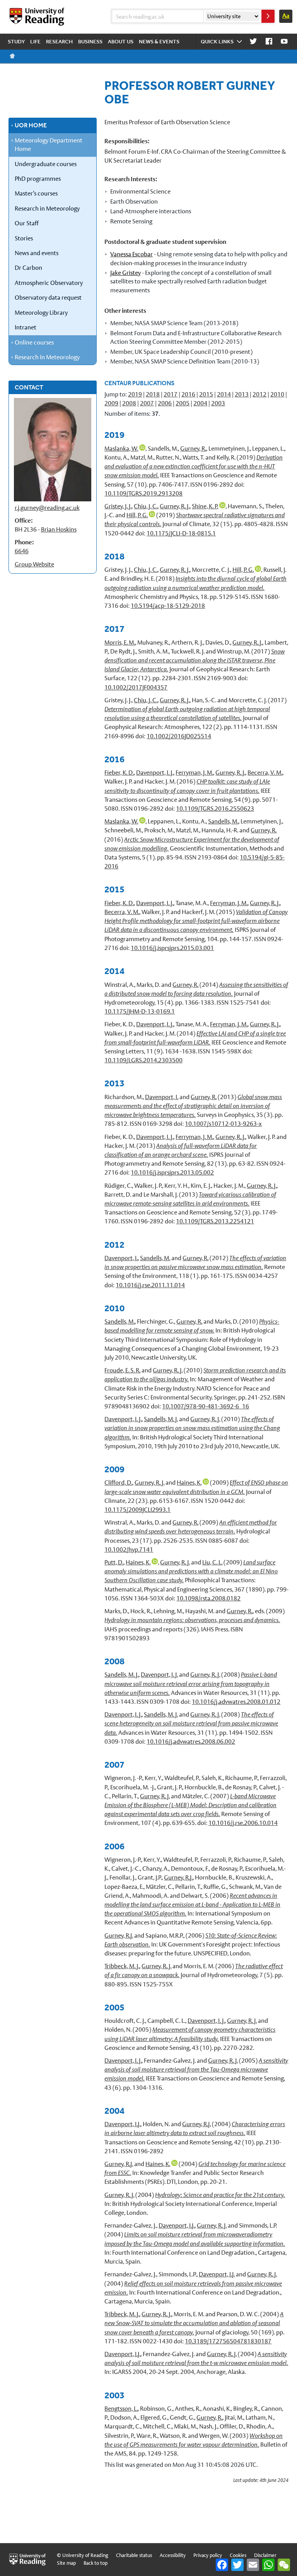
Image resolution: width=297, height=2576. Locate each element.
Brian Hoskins (59, 529)
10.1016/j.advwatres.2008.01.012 (236, 1702)
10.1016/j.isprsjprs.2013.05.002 (172, 1172)
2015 (206, 394)
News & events (159, 41)
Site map (66, 2563)
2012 (259, 394)
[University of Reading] (38, 17)
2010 (277, 394)
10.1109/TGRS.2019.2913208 (143, 493)
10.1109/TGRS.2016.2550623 (215, 809)
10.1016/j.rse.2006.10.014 (243, 1823)
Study (16, 41)
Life (35, 41)
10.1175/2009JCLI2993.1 (137, 1510)
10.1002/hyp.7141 (129, 1550)
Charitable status (134, 2555)
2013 (242, 394)
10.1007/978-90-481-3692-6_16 (206, 1406)
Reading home (12, 56)
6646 (22, 551)
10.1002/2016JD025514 (179, 736)
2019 (135, 394)
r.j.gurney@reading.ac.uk (47, 508)
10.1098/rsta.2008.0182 (208, 1598)
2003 (218, 403)
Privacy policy (208, 2555)
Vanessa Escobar (131, 254)
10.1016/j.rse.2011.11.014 (150, 1285)
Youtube (284, 42)
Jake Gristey (125, 273)
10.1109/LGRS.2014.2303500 (143, 1060)
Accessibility (173, 2555)
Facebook (269, 42)
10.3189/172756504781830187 (228, 2341)
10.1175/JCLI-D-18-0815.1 (181, 533)
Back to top (96, 2563)
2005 (183, 403)
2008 (129, 403)
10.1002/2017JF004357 (136, 687)
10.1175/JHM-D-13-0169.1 (140, 1011)
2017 (171, 394)
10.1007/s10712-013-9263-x (223, 1124)
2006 (165, 403)
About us (121, 41)
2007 (147, 403)
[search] (268, 16)
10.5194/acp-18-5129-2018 (168, 606)
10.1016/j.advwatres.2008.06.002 (191, 1742)
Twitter (253, 42)
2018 (153, 394)
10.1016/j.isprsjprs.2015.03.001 (172, 948)
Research (59, 41)
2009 (111, 403)
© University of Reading (83, 2555)
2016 (188, 394)
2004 (200, 403)
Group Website (34, 564)
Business (90, 41)
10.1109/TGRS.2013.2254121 (215, 1221)
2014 (224, 394)
